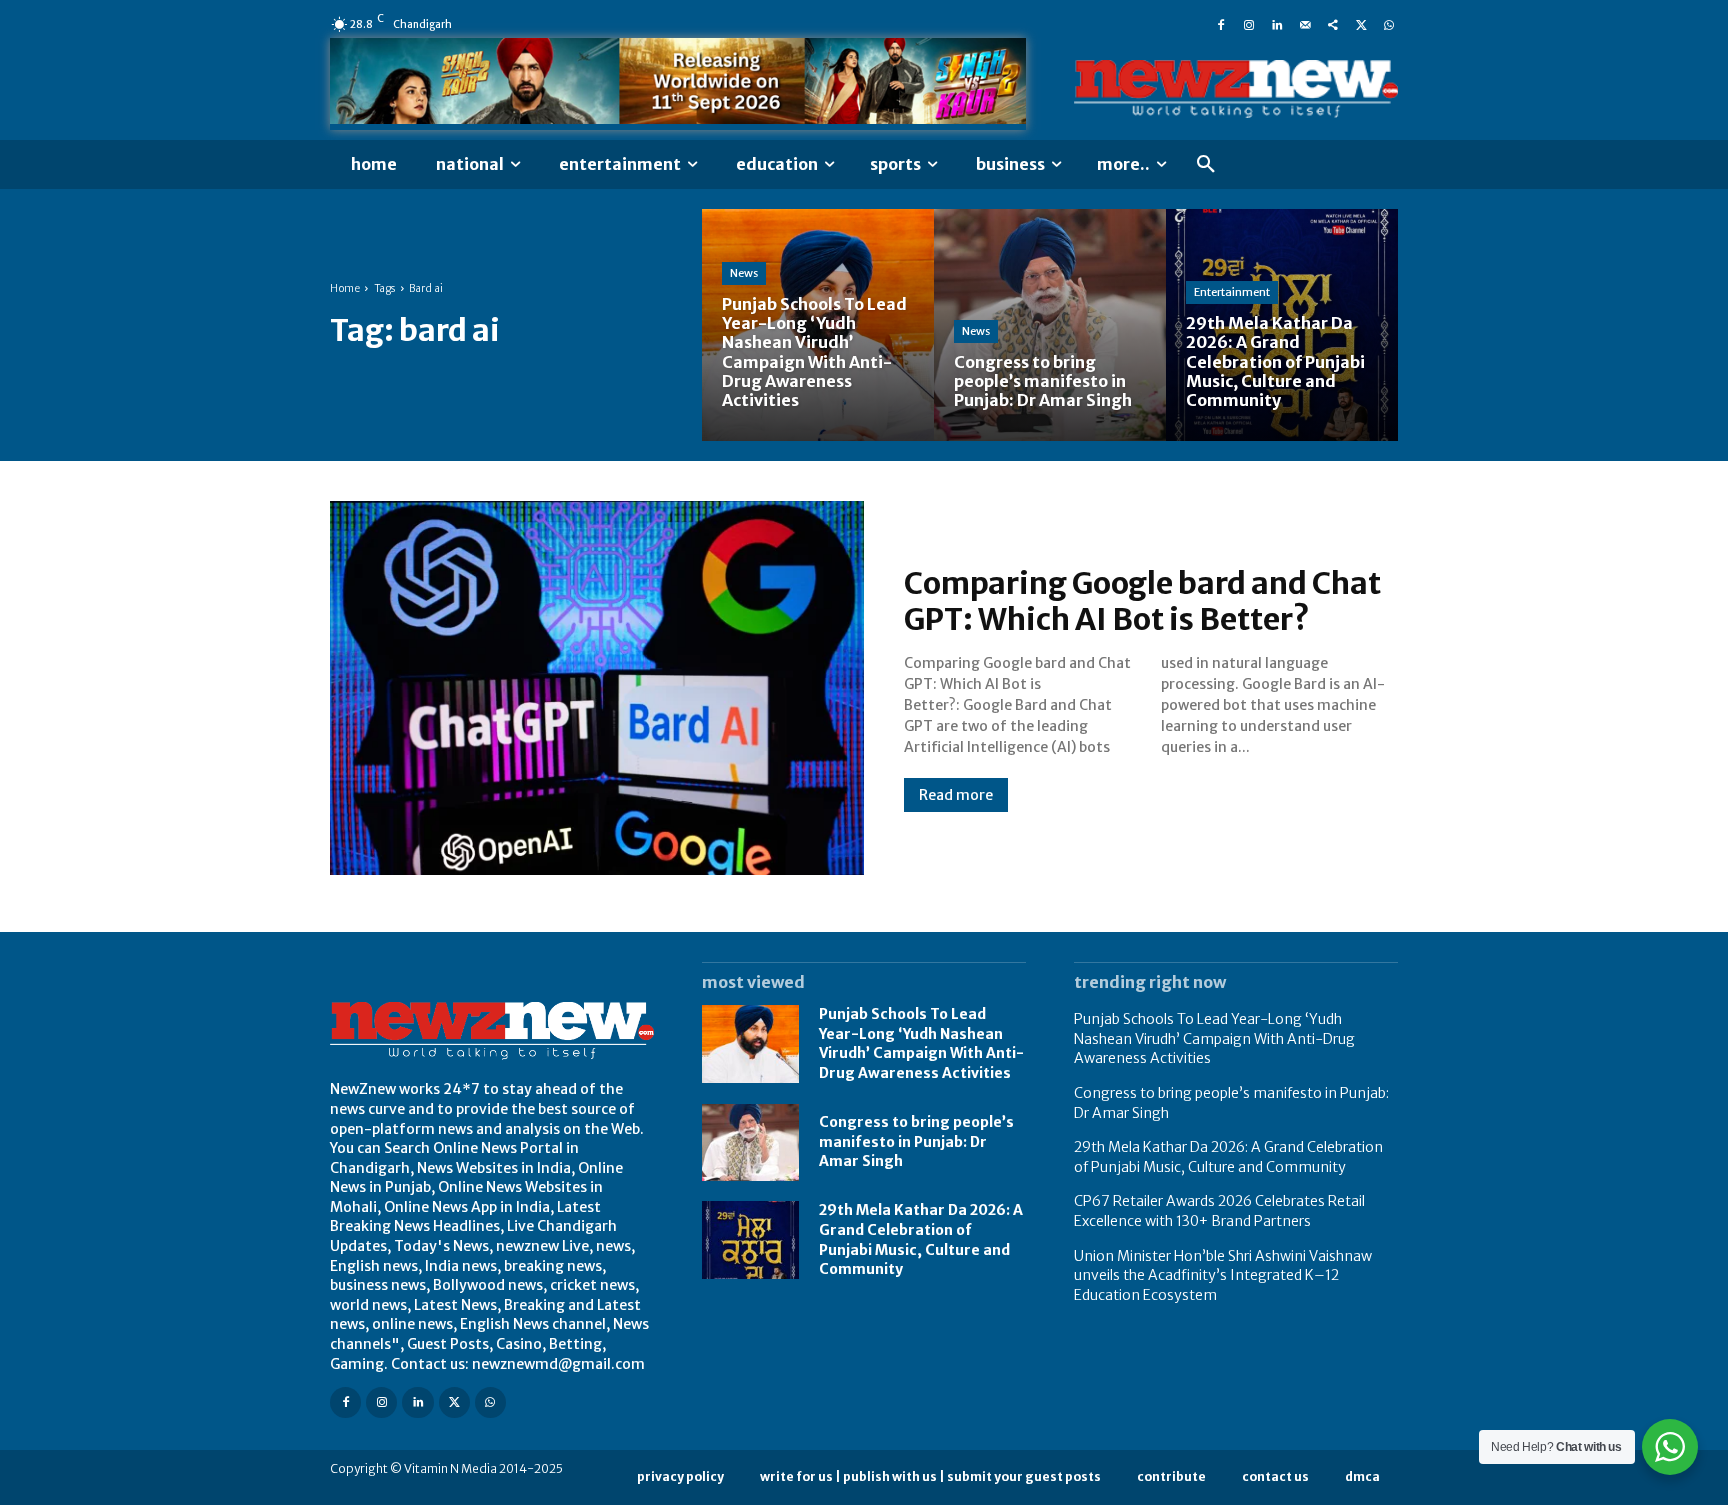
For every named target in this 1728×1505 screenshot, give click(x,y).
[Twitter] (1361, 24)
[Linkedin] (1277, 24)
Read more (956, 795)
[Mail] (1305, 24)
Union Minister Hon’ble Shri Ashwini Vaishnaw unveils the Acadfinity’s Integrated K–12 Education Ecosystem (1223, 1275)
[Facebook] (1221, 24)
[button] (1206, 165)
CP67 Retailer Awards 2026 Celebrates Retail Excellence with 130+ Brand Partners (1219, 1211)
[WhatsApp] (1389, 24)
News (744, 273)
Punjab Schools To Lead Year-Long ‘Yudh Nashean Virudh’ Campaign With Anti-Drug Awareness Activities (921, 1043)
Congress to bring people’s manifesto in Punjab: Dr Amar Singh (916, 1141)
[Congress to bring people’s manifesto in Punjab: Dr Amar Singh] (1050, 325)
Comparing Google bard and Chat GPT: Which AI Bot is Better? (1142, 601)
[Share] (1333, 24)
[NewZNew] (1236, 89)
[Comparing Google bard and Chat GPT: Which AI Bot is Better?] (597, 688)
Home (345, 288)
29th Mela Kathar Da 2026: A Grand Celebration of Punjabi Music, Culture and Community (1228, 1157)
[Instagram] (1249, 24)
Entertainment (1232, 292)
